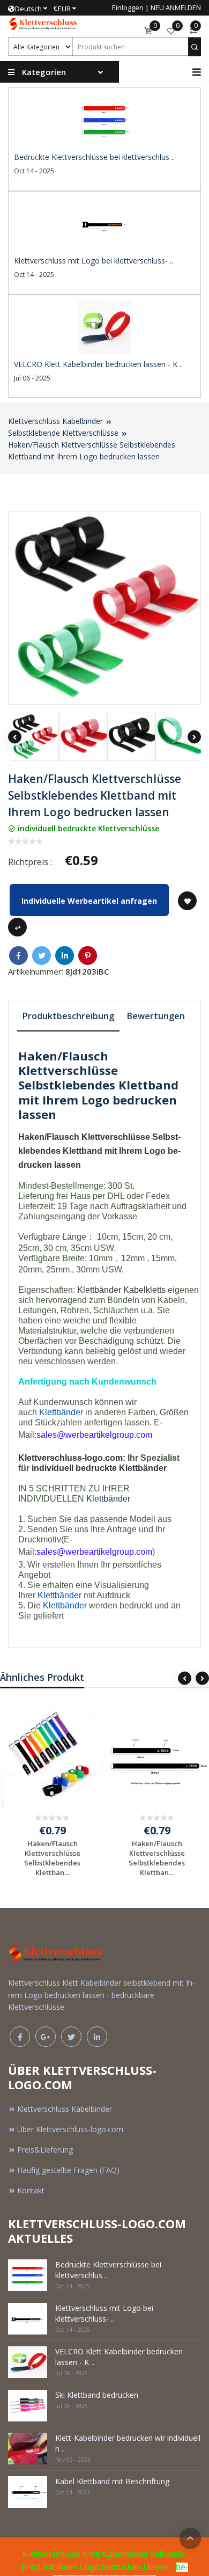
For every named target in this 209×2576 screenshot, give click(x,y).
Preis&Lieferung (45, 2150)
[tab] (68, 1017)
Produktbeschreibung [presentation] (68, 1016)
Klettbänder (99, 1290)
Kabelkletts (144, 1290)
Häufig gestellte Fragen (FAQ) (68, 2170)
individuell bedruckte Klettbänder (99, 1468)
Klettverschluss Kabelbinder (55, 421)
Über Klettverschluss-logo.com (70, 2129)
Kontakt (31, 2190)
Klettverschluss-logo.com (70, 1458)
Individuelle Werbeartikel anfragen (89, 901)
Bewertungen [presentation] (156, 1016)
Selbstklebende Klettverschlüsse (63, 433)
